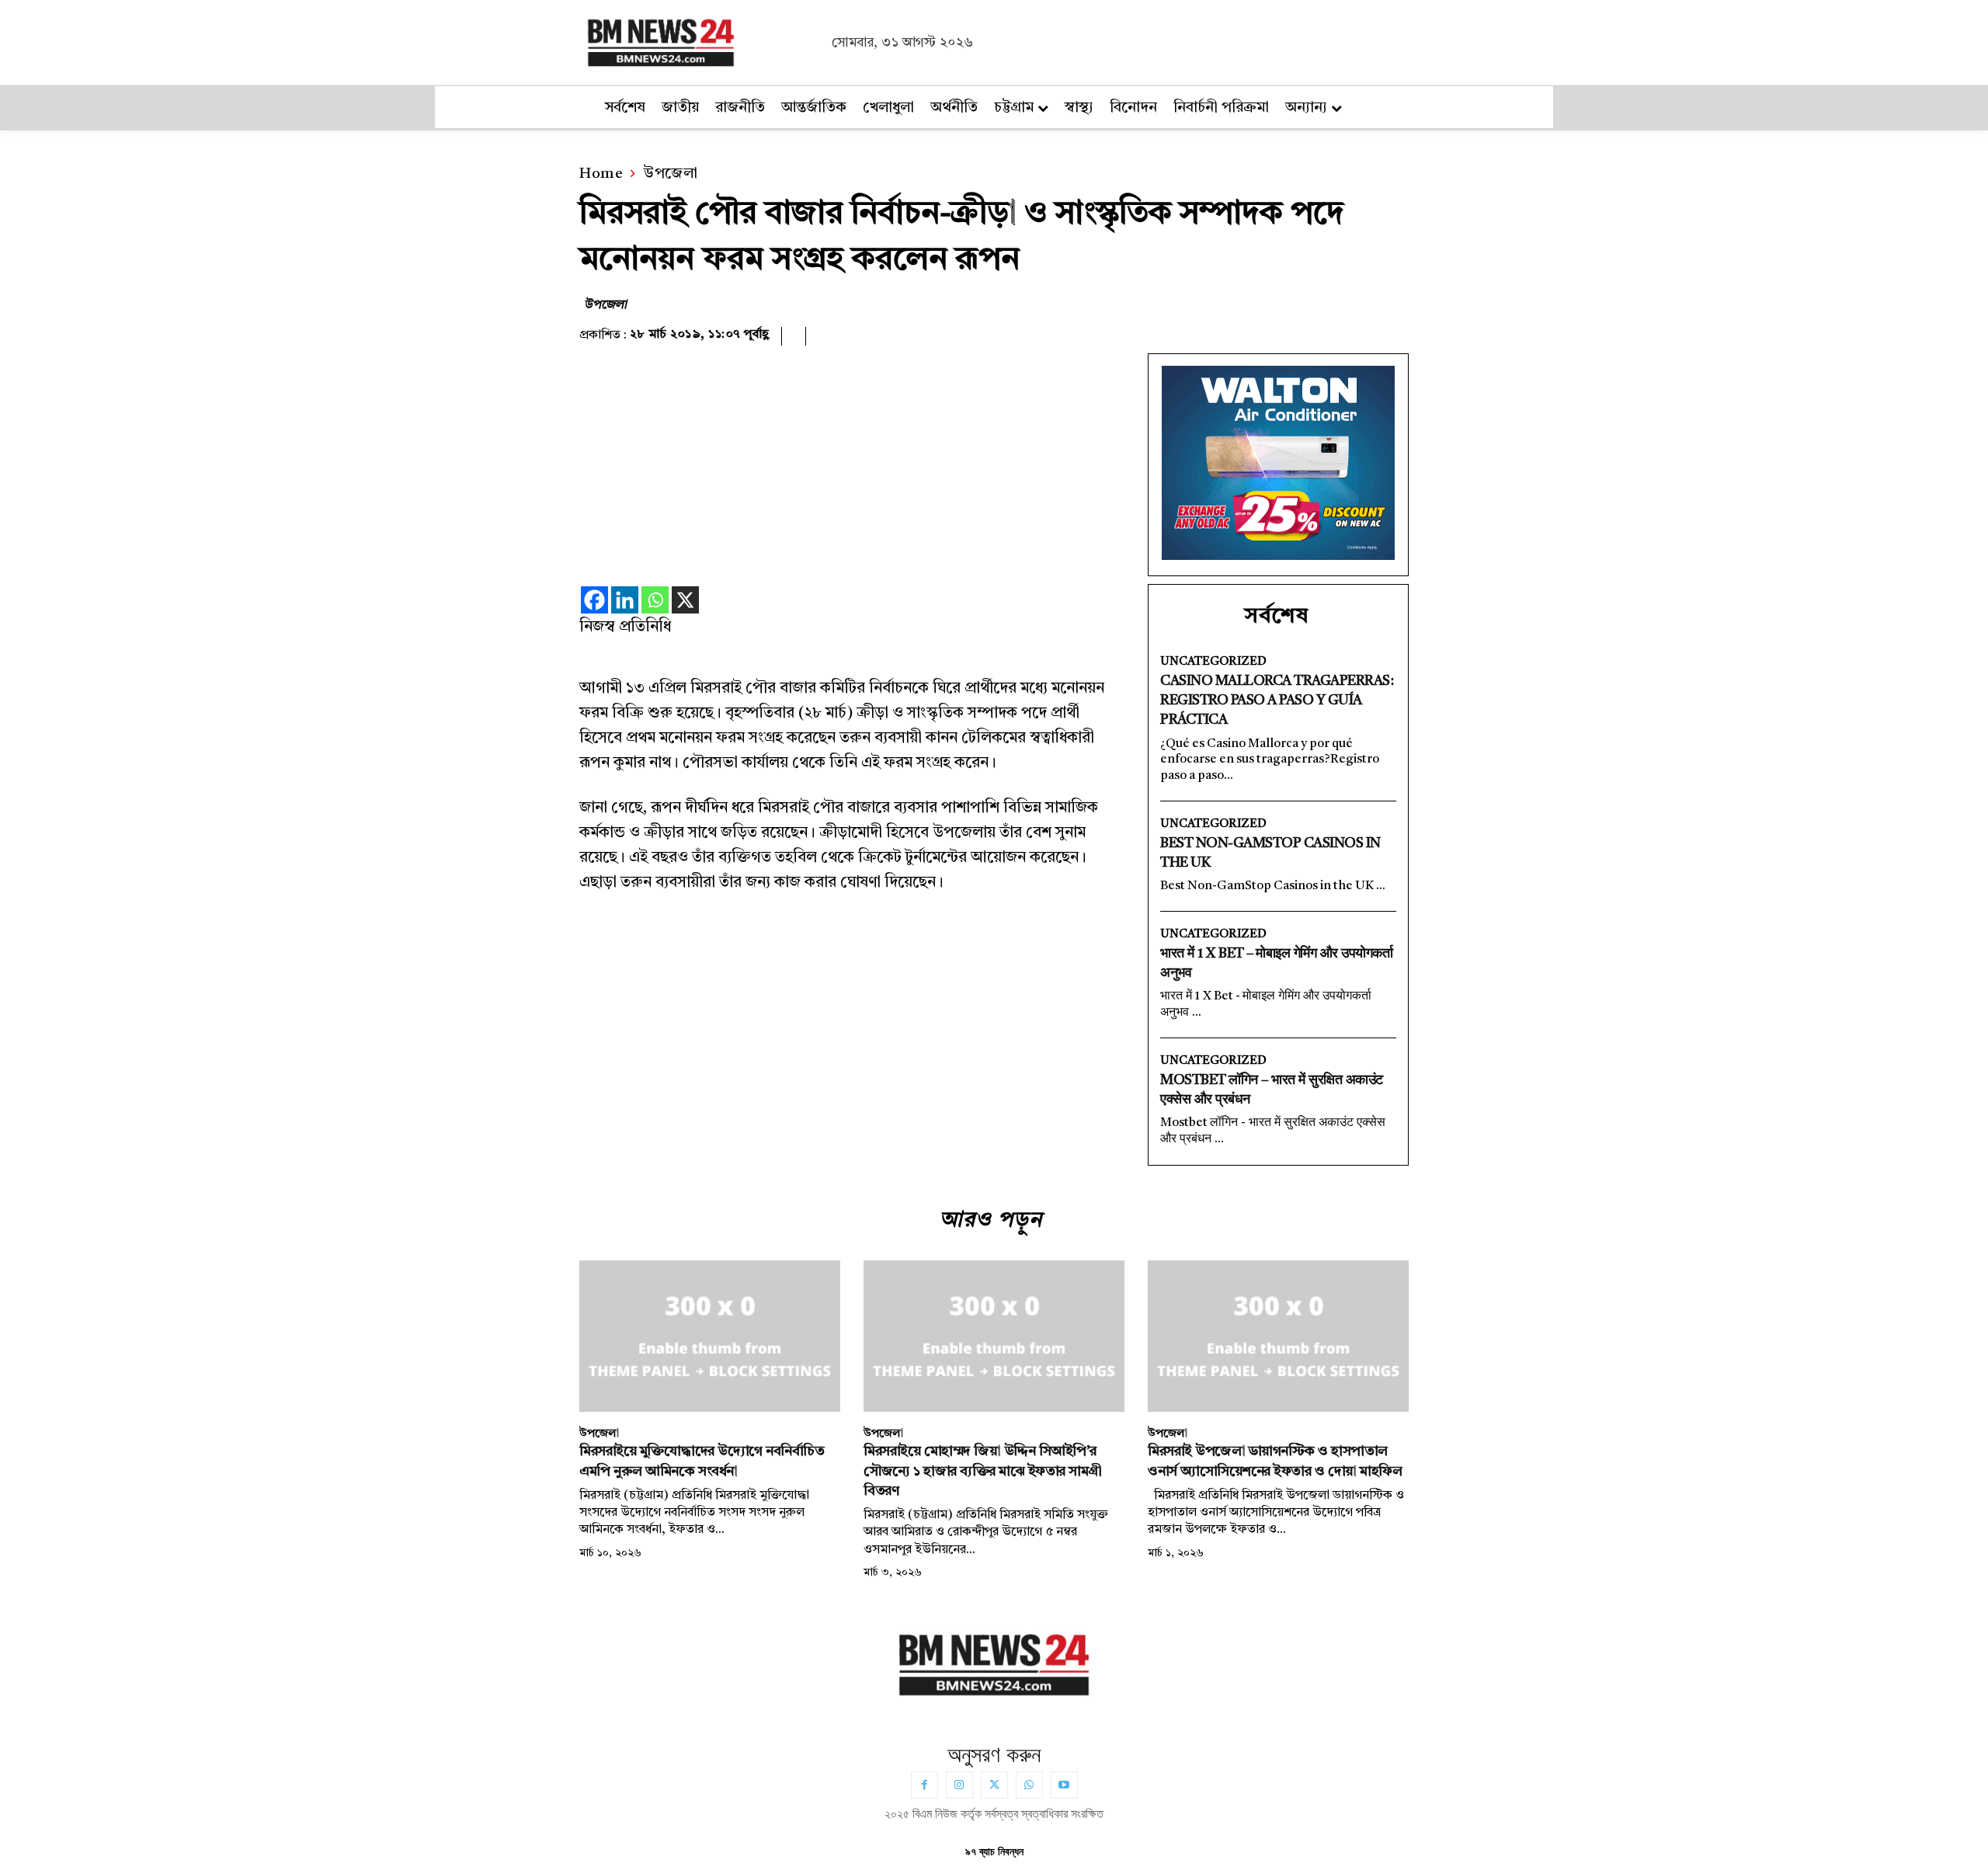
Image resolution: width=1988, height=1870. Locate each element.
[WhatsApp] (1029, 1785)
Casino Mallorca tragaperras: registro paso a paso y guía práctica (1277, 700)
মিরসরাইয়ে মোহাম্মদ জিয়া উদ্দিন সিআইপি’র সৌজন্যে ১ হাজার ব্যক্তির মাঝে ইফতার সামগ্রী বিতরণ (983, 1471)
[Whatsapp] (655, 600)
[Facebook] (594, 600)
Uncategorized (1213, 662)
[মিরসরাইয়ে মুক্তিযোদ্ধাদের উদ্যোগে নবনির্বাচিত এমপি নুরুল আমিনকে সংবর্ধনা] (710, 1336)
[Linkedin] (625, 600)
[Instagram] (959, 1785)
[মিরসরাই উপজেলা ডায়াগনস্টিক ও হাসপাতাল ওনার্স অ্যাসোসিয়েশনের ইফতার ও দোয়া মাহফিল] (1278, 1336)
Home (601, 174)
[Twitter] (994, 1785)
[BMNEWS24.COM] (701, 40)
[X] (685, 600)
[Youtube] (1064, 1785)
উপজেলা (670, 174)
